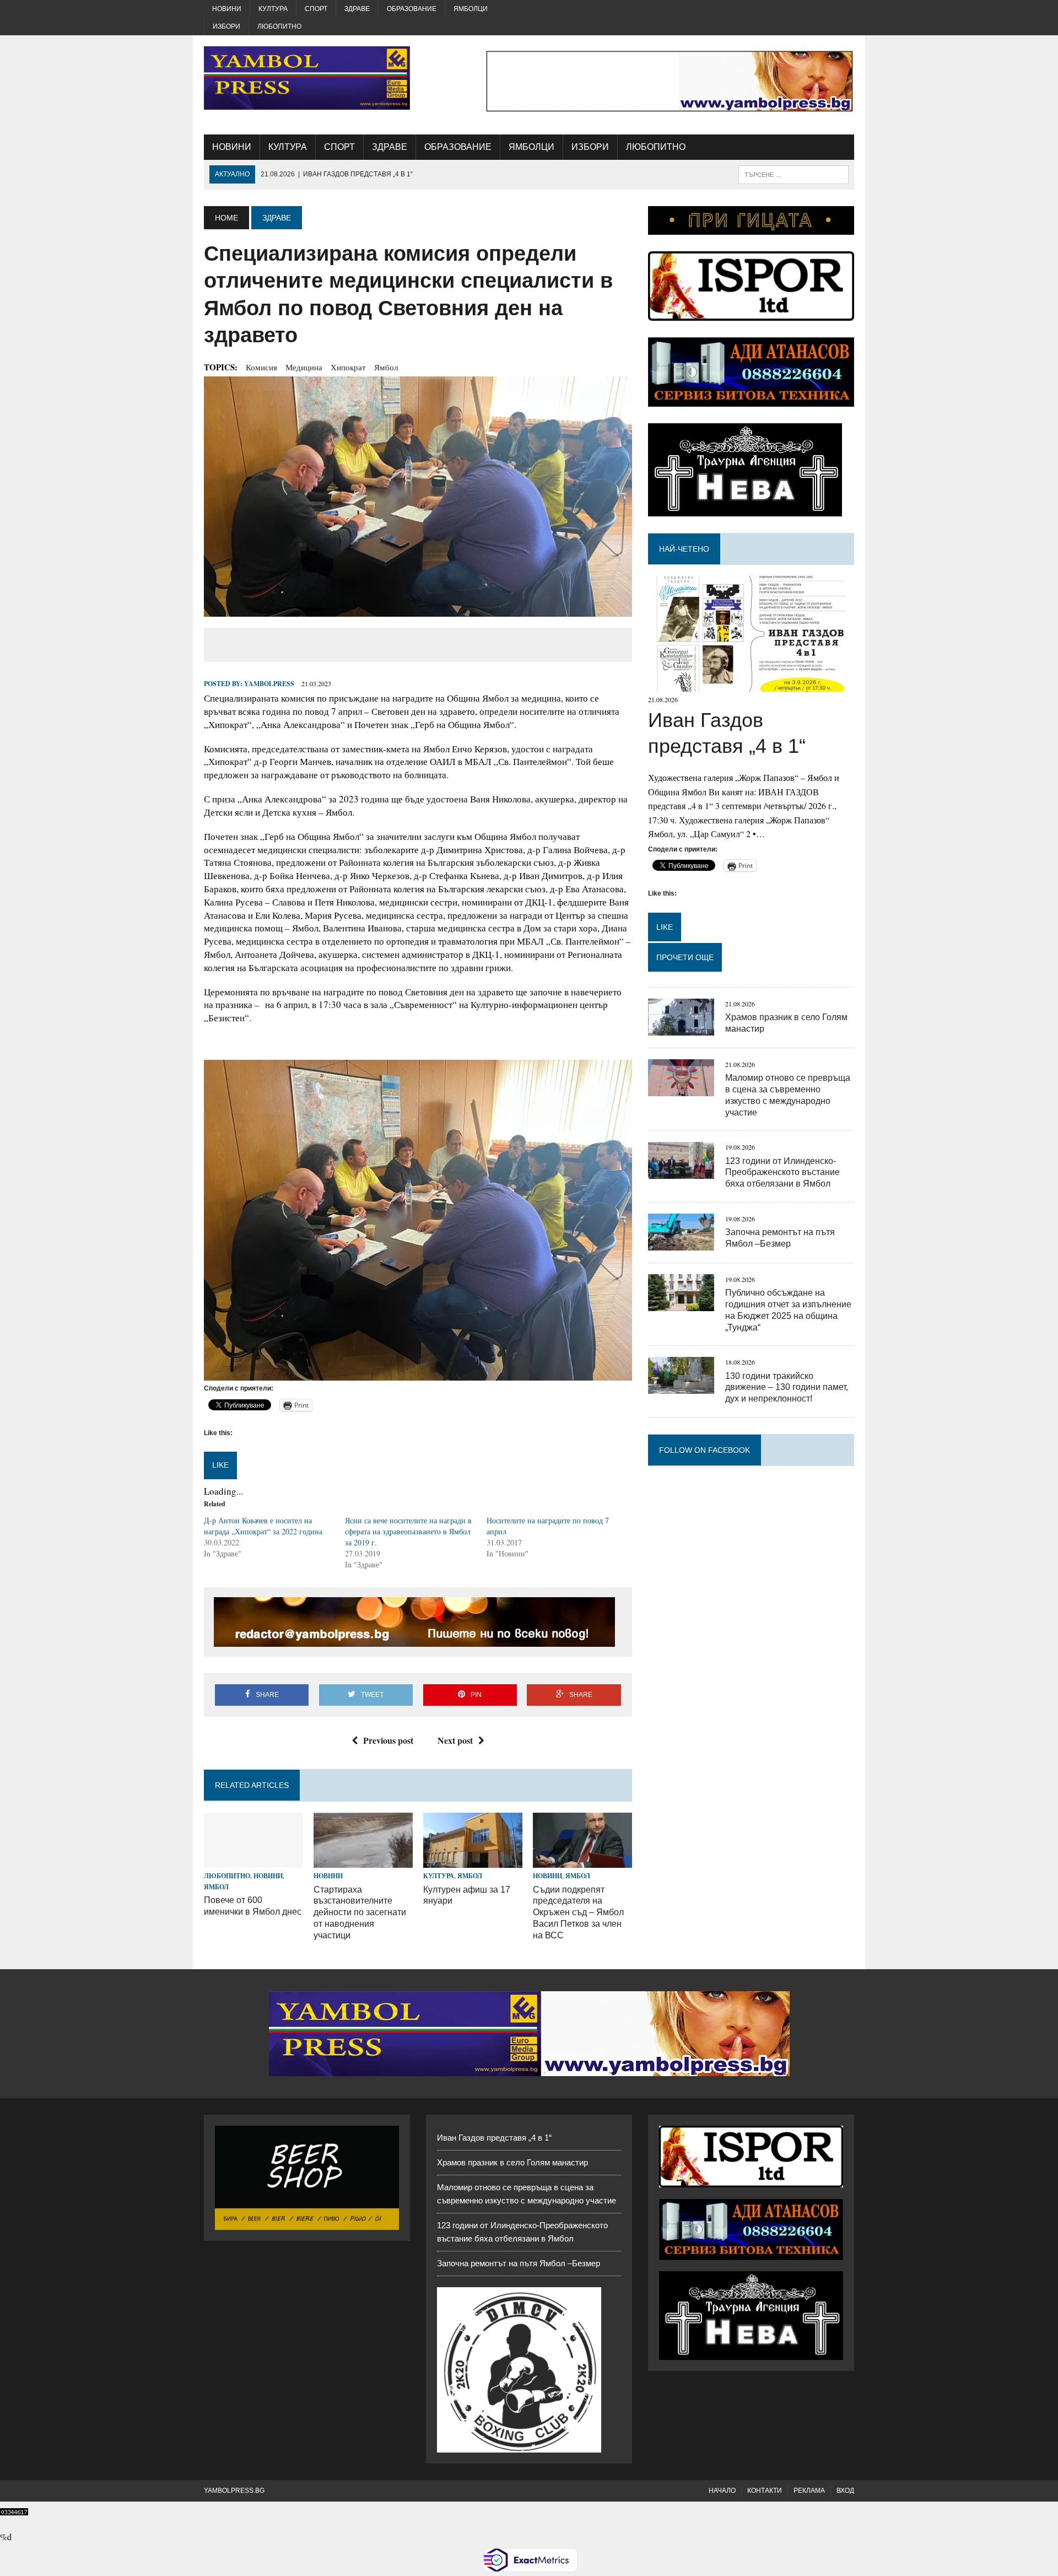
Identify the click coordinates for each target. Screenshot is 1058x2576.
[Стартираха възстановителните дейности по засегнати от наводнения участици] (363, 1861)
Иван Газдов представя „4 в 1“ (494, 2138)
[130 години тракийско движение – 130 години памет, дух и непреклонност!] (681, 1387)
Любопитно (279, 26)
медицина (304, 367)
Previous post (388, 1740)
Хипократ (348, 367)
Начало (722, 2491)
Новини (227, 9)
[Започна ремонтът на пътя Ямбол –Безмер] (681, 1243)
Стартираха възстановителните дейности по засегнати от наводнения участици (360, 1912)
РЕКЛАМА (809, 2491)
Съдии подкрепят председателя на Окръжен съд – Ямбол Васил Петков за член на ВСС (578, 1912)
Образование (412, 9)
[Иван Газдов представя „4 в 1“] (751, 685)
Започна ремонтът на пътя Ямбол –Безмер (519, 2263)
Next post (455, 1740)
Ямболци (471, 9)
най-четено (684, 549)
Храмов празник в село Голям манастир (512, 2162)
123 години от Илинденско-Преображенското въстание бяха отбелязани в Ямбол (782, 1173)
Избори (226, 26)
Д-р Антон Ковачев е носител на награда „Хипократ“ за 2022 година (263, 1526)
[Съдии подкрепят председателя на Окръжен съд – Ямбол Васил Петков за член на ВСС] (582, 1861)
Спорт (316, 9)
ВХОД (845, 2491)
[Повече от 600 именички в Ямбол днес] (253, 1861)
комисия (261, 367)
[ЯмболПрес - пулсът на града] (307, 78)
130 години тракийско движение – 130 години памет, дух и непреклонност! (787, 1387)
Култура (273, 9)
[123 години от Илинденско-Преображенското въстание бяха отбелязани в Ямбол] (681, 1172)
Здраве (357, 9)
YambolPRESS (269, 684)
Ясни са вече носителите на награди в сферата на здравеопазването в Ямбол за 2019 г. (408, 1531)
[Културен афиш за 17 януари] (473, 1861)
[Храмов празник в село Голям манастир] (681, 1028)
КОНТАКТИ (765, 2491)
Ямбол (386, 367)
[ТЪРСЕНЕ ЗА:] (793, 174)
